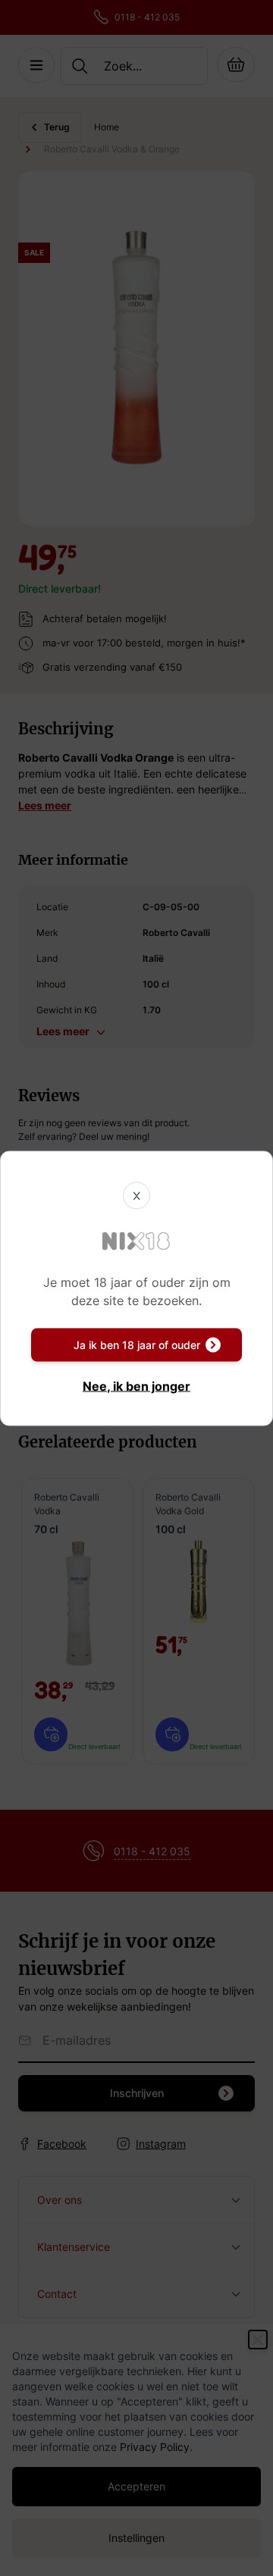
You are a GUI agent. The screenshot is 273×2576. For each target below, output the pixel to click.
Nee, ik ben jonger (136, 1385)
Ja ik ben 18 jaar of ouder (137, 1344)
